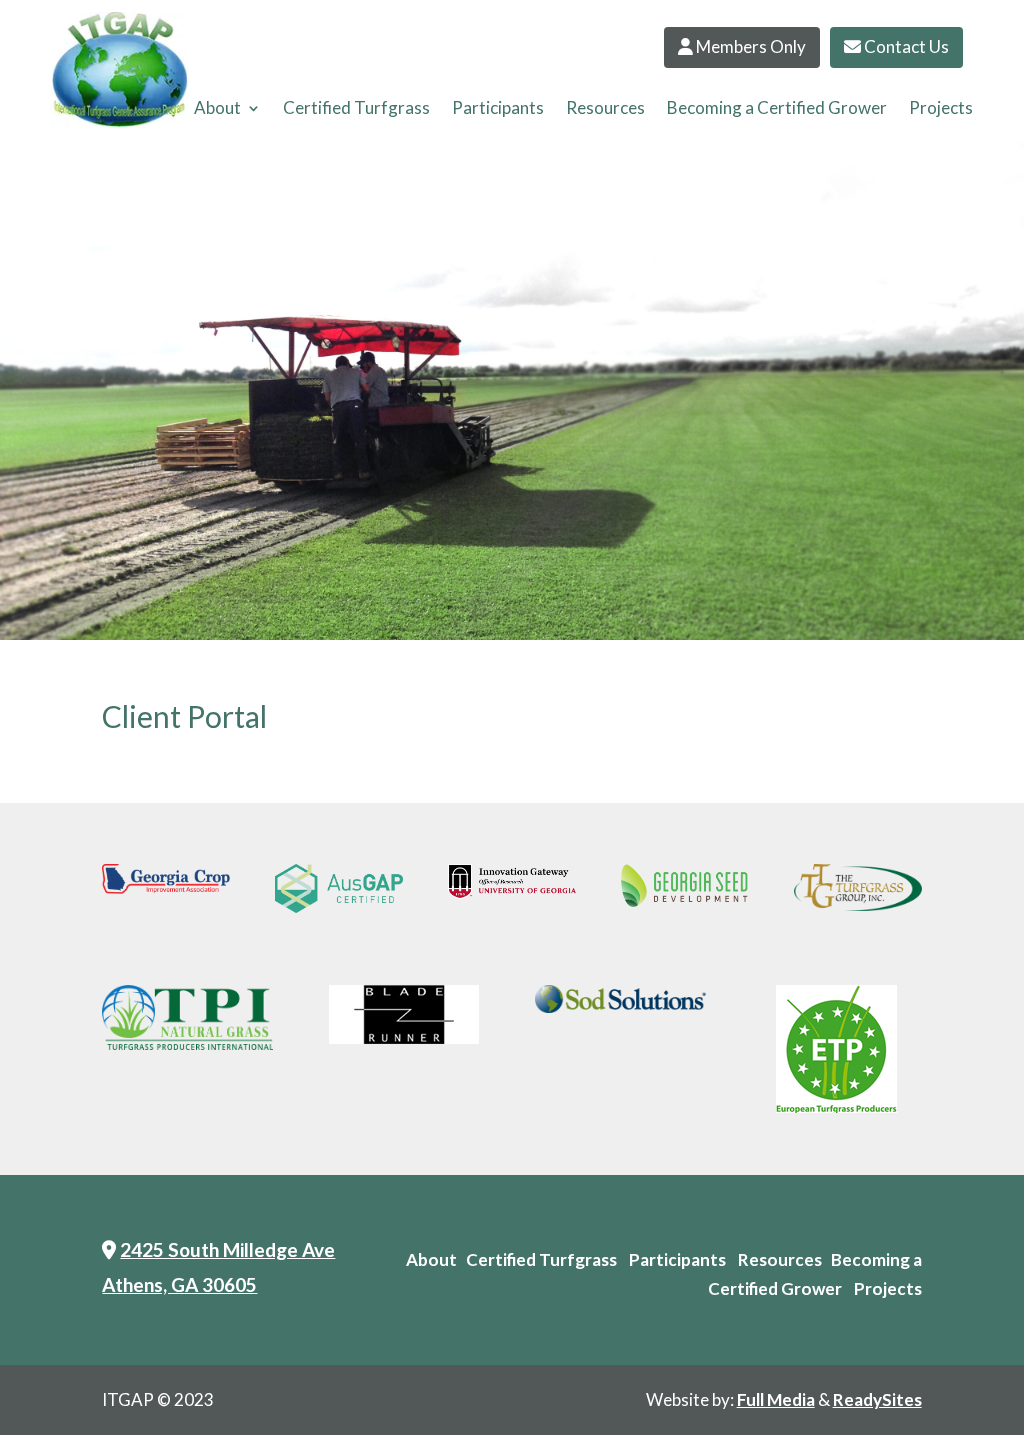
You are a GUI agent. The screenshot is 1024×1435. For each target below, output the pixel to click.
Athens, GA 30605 (179, 1284)
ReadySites (877, 1399)
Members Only (749, 46)
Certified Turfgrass (356, 109)
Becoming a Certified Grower (777, 109)
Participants (498, 109)
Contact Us (905, 46)
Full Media (776, 1399)
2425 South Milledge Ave (227, 1249)
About (217, 109)
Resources (605, 109)
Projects (941, 109)
